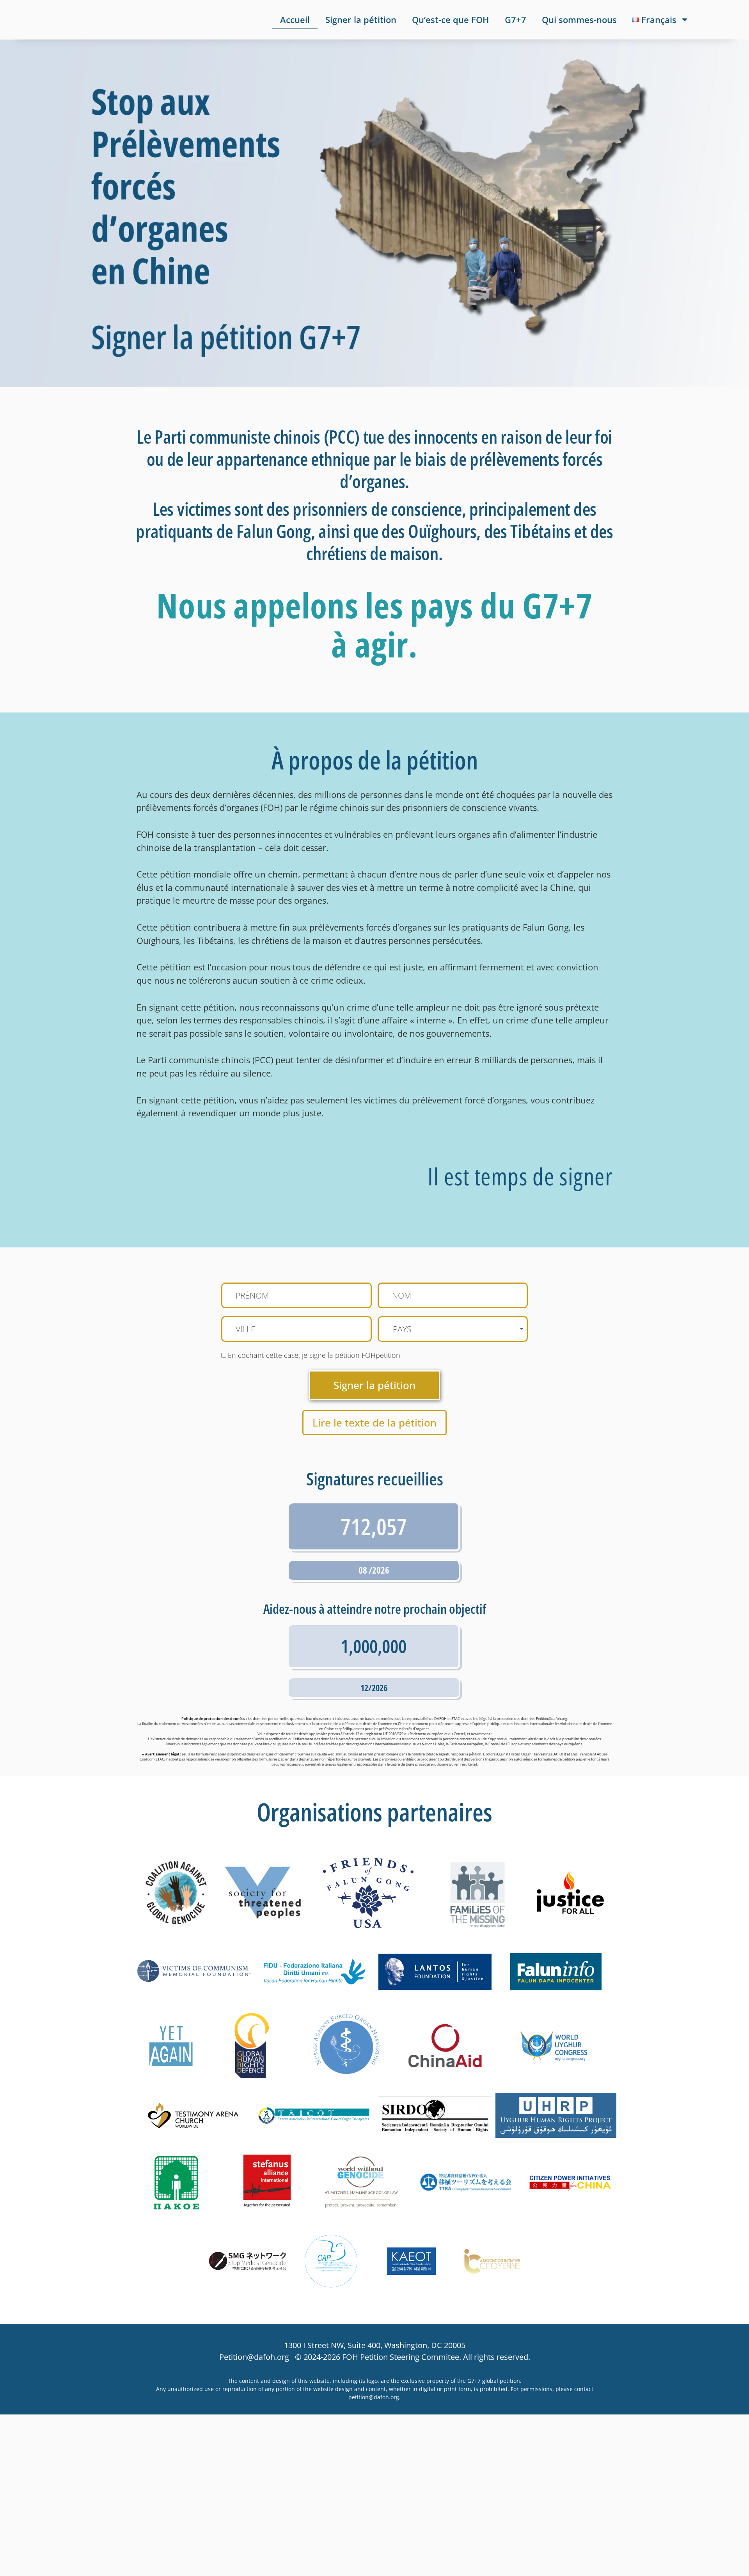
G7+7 (516, 20)
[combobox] (453, 1329)
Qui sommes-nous (579, 20)
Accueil (295, 20)
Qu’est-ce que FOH (451, 20)
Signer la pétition (361, 20)
